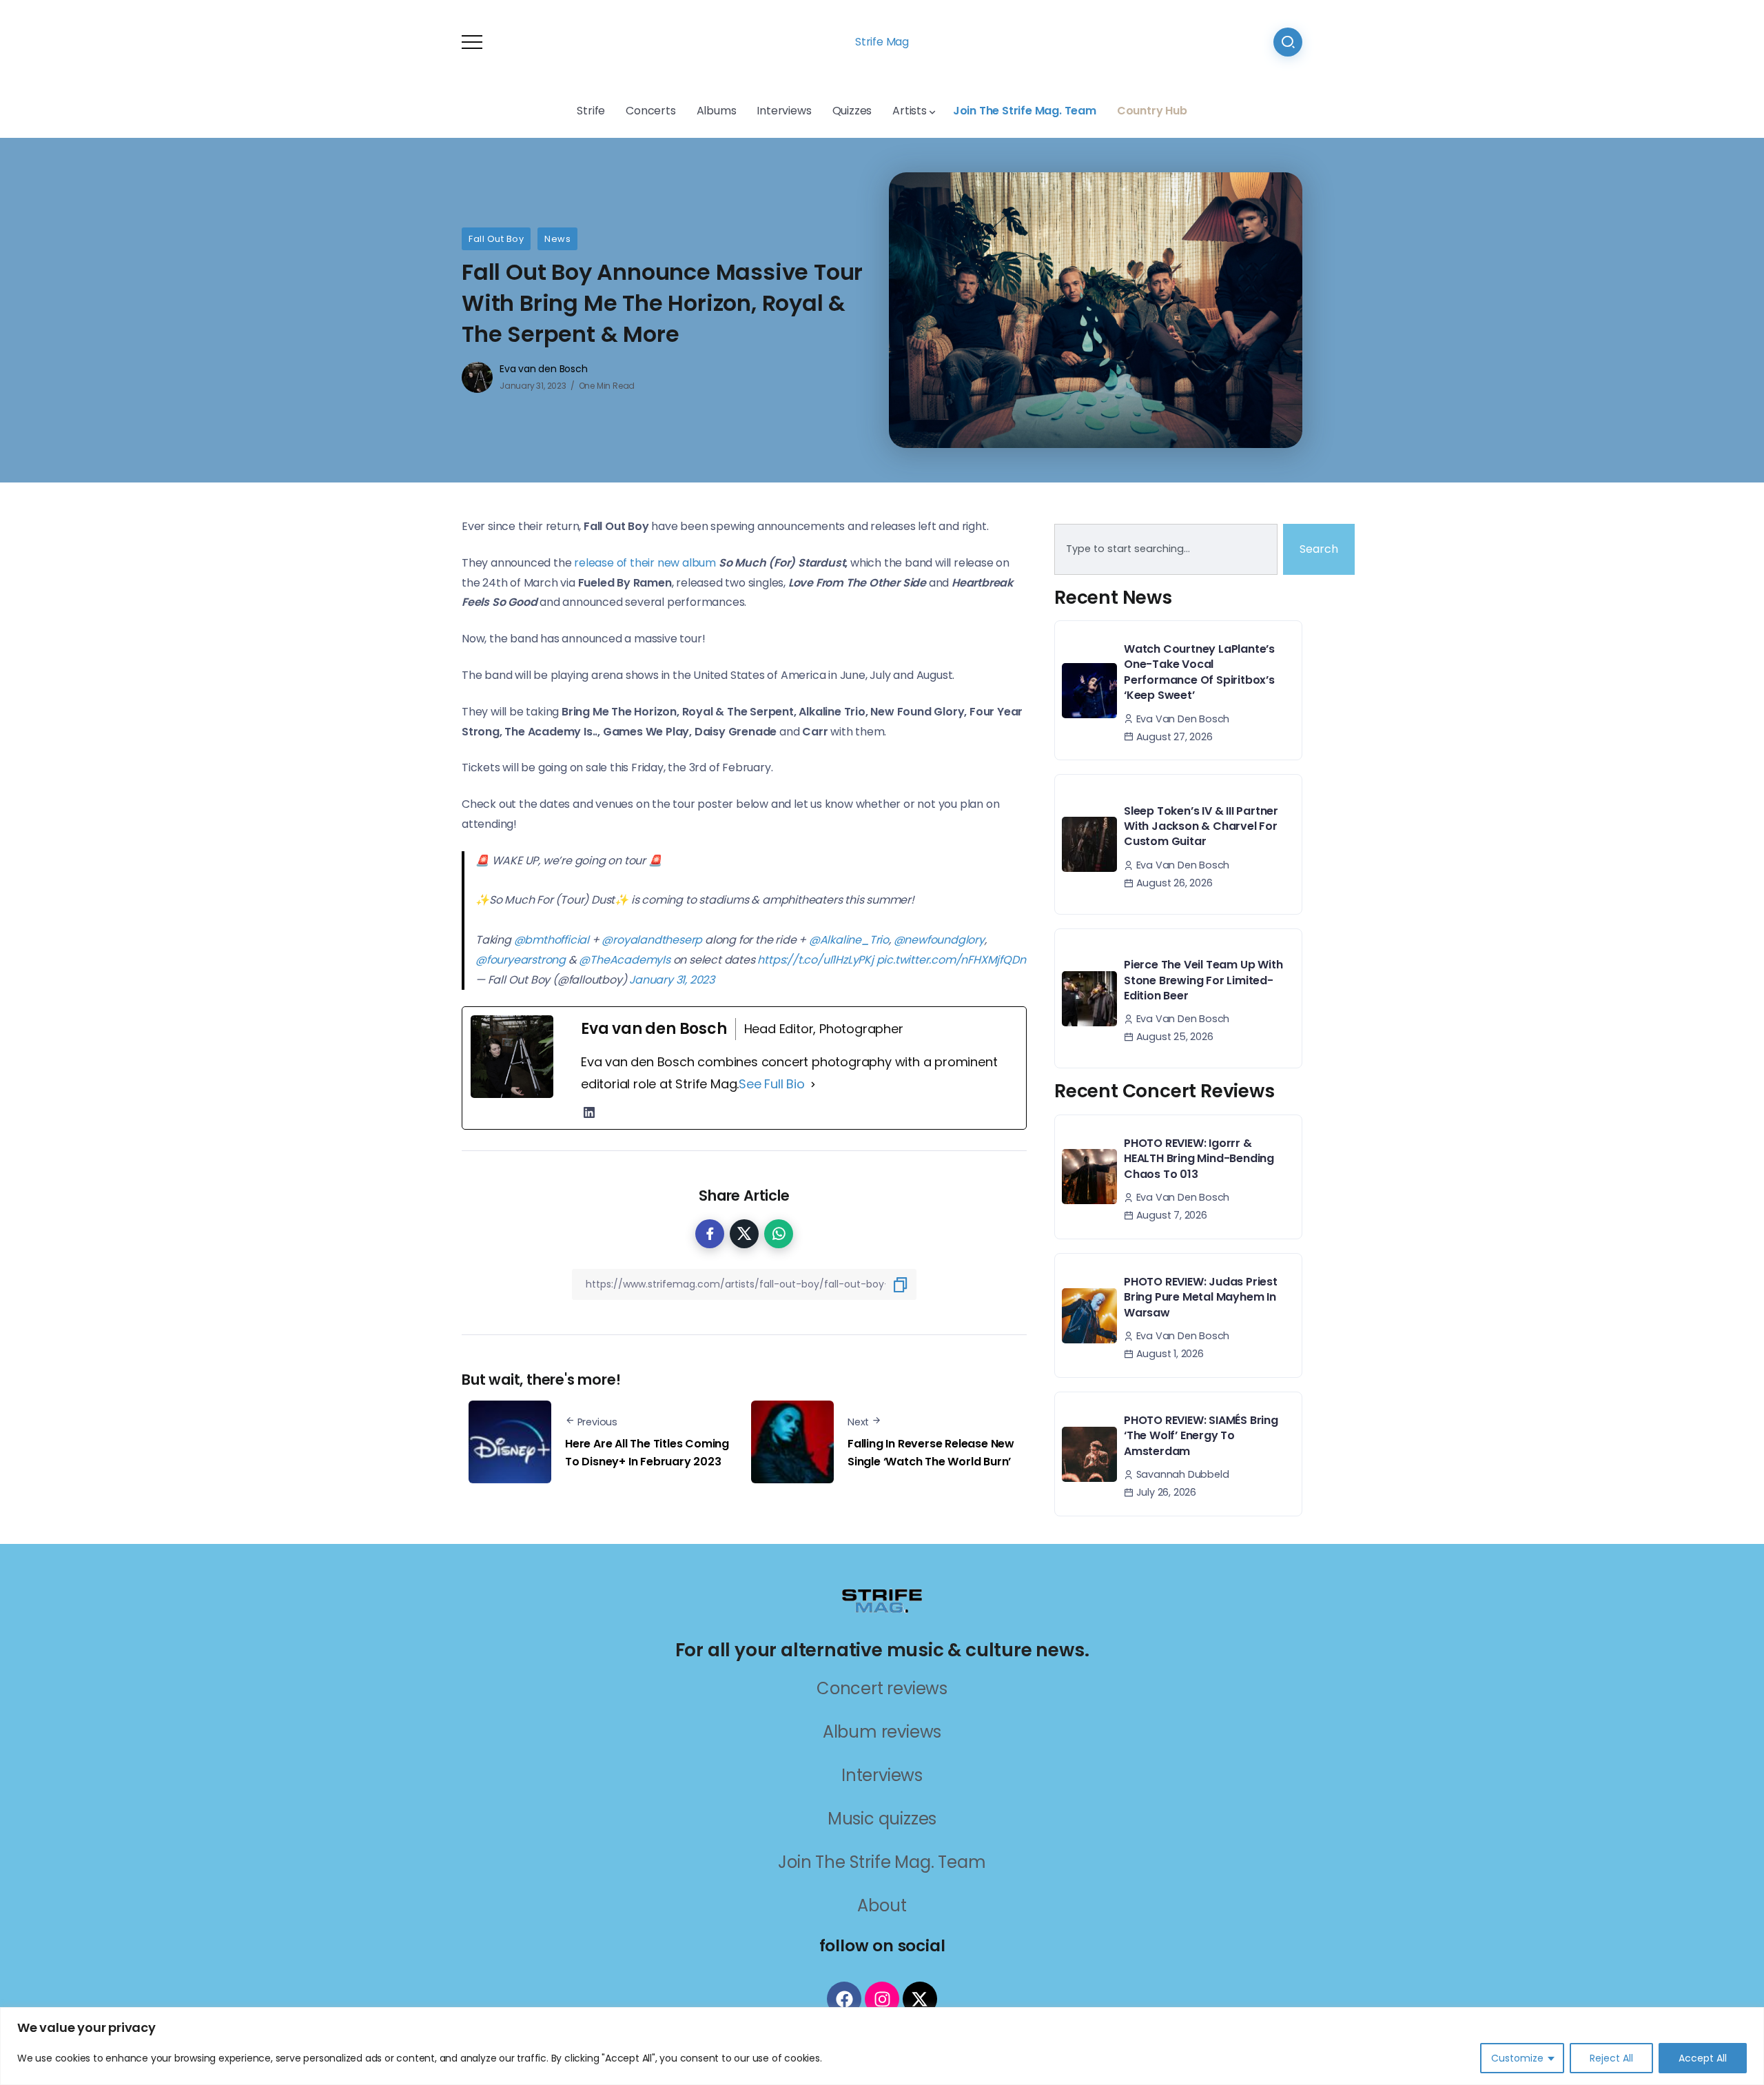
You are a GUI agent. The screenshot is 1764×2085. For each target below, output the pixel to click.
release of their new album (645, 563)
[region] (882, 2046)
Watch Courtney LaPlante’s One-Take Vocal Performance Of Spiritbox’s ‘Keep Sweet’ (1199, 672)
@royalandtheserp (652, 940)
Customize (1517, 2058)
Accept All (1703, 2058)
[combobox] (1166, 549)
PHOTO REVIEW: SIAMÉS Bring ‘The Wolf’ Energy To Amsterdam (1201, 1436)
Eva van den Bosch (544, 369)
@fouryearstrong (521, 960)
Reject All (1611, 2058)
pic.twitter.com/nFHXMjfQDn (951, 960)
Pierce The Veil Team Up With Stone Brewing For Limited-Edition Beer (1203, 980)
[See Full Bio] (813, 1084)
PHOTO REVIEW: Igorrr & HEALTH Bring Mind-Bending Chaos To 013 (1199, 1159)
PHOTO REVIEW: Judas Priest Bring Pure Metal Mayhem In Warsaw (1201, 1297)
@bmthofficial (552, 940)
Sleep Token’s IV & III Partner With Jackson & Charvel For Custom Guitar (1201, 826)
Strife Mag (882, 42)
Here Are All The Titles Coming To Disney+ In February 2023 (647, 1453)
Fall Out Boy (496, 239)
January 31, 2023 (672, 980)
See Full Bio (772, 1084)
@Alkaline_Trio (849, 940)
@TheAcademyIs (624, 960)
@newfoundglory (939, 940)
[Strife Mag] (882, 1600)
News (557, 239)
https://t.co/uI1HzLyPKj (815, 960)
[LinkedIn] (589, 1112)
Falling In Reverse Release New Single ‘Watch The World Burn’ (931, 1453)
